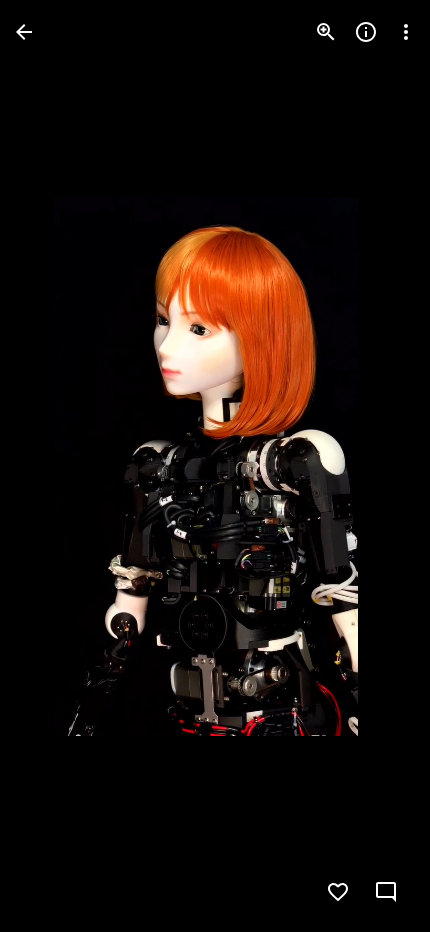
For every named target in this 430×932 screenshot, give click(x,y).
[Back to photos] (24, 32)
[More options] (406, 32)
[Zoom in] (326, 32)
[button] (56, 466)
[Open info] (366, 32)
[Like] (338, 892)
